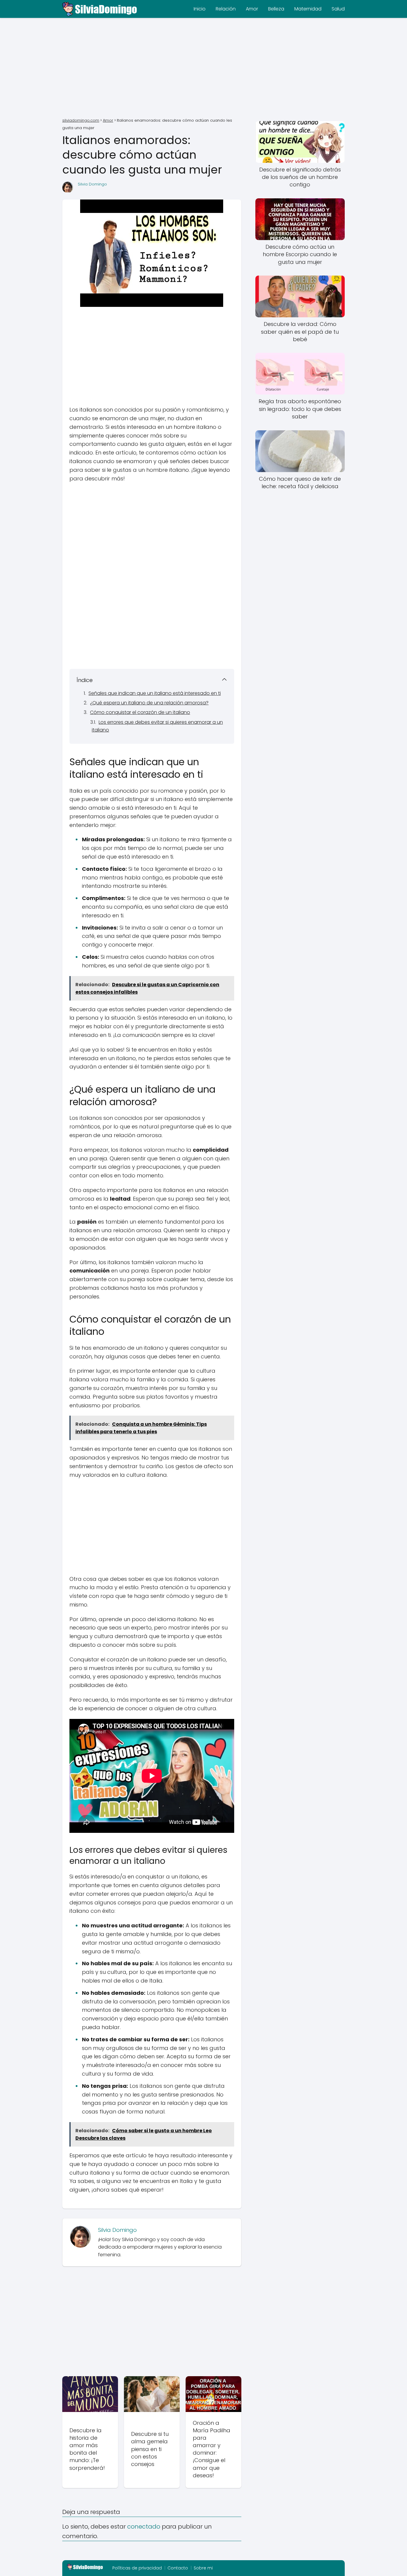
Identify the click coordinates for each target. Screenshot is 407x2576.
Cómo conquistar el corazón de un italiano (140, 712)
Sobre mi (203, 2568)
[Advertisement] (203, 69)
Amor (252, 9)
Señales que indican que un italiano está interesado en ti (155, 693)
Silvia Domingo (92, 184)
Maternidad (308, 9)
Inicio (200, 9)
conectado (144, 2526)
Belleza (276, 9)
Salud (338, 9)
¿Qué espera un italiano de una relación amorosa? (149, 703)
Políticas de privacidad (137, 2568)
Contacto (178, 2568)
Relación (226, 9)
